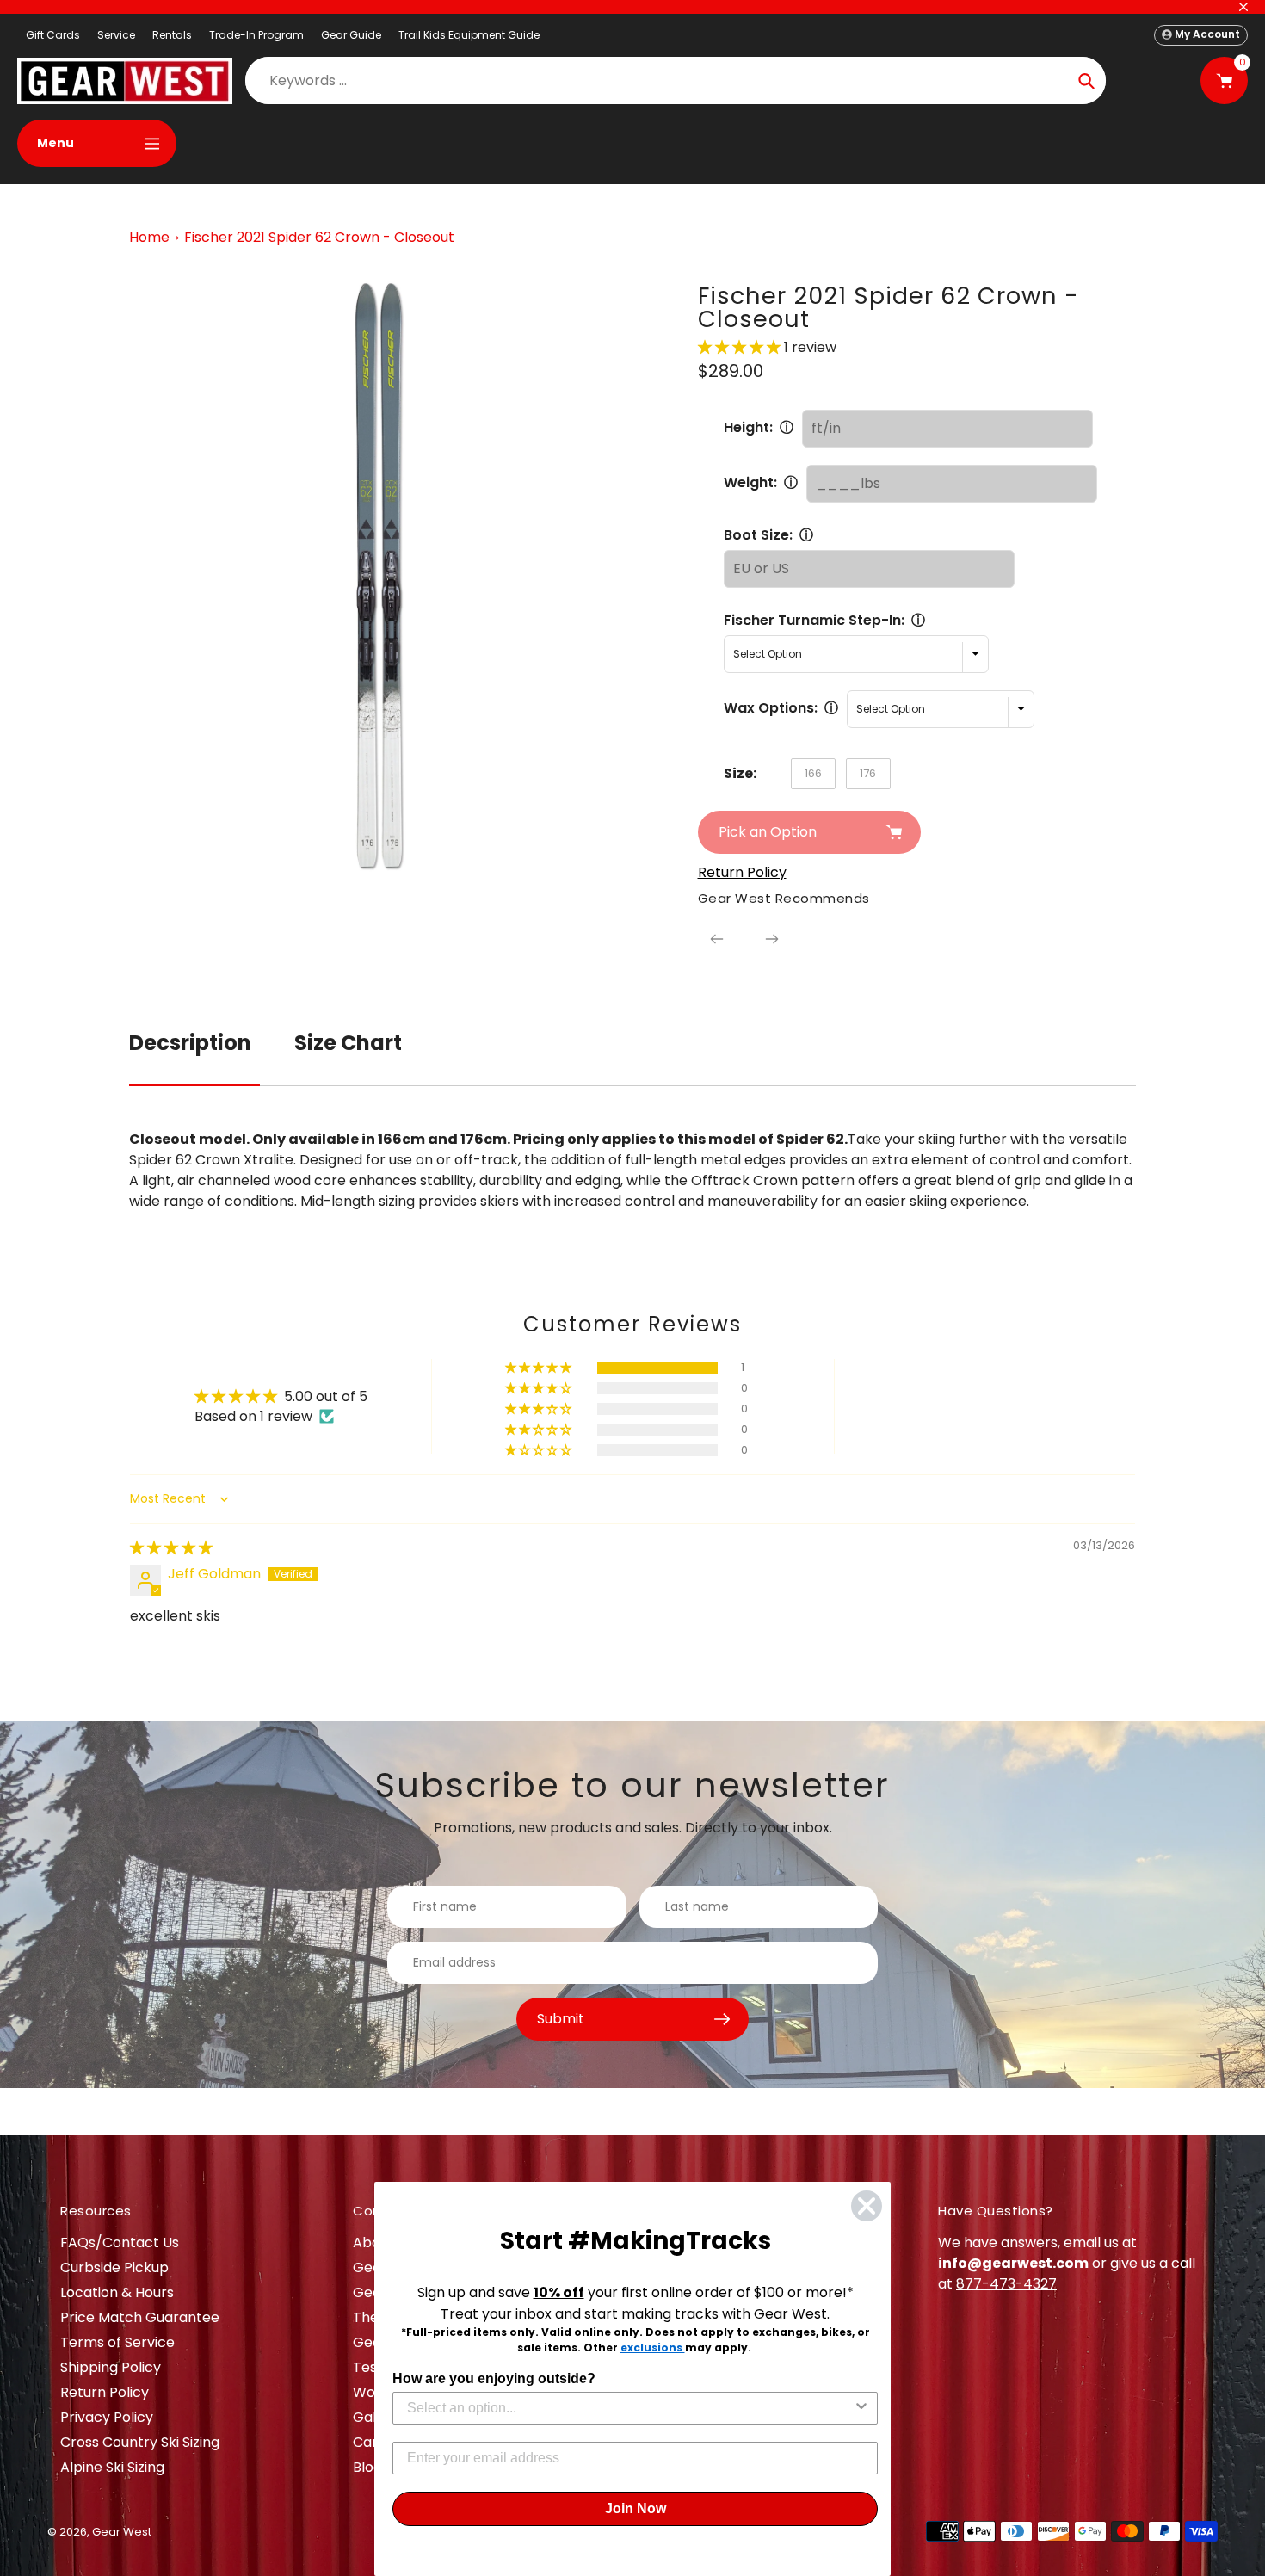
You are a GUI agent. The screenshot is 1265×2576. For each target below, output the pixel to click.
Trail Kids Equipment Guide (469, 35)
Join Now (636, 2508)
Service (116, 35)
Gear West (122, 2532)
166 (813, 773)
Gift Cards (53, 35)
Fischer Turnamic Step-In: (814, 620)
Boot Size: (758, 535)
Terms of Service (117, 2342)
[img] (171, 1548)
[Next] (772, 939)
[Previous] (717, 939)
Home (149, 237)
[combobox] (630, 2408)
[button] (741, 347)
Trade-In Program (256, 35)
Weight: (750, 482)
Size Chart (348, 1043)
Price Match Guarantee (140, 2317)
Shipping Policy (111, 2367)
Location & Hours (117, 2292)
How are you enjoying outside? (494, 2378)
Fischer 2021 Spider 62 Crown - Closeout (319, 237)
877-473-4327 (1006, 2284)
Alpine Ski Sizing (112, 2467)
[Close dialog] (867, 2206)
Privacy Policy (107, 2417)
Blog (367, 2467)
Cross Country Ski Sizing (140, 2442)
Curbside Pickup (114, 2267)
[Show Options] (861, 2408)
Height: (748, 427)
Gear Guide (351, 35)
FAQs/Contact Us (120, 2242)
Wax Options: (771, 708)
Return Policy (105, 2392)
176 (868, 773)
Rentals (172, 35)
